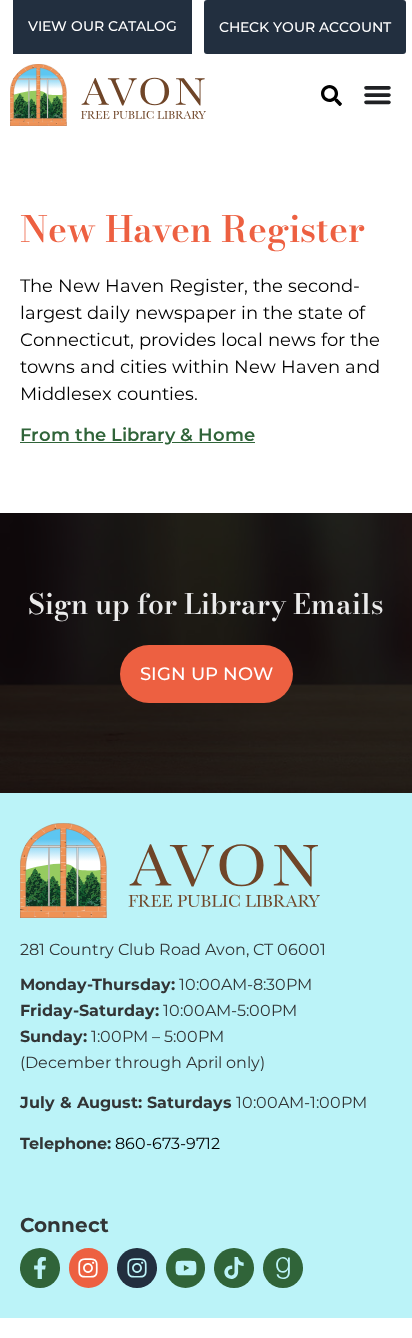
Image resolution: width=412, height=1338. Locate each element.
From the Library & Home (137, 435)
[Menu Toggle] (377, 94)
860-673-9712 (167, 1143)
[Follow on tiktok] (234, 1268)
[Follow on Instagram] (89, 1268)
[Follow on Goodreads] (283, 1268)
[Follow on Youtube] (186, 1268)
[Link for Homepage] (170, 870)
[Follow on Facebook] (40, 1268)
